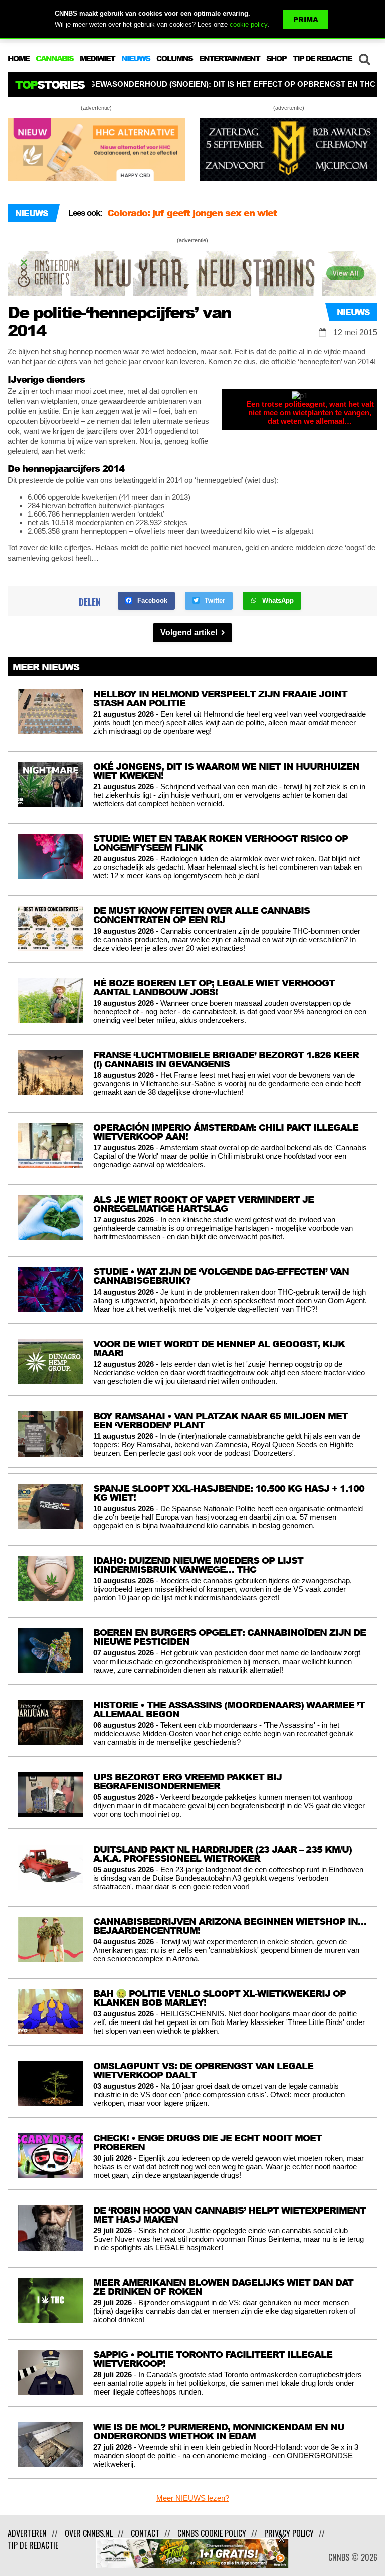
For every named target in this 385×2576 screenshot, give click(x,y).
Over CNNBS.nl (89, 2533)
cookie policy (248, 24)
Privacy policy (289, 2533)
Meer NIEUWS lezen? (193, 2498)
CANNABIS (54, 58)
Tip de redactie (33, 2545)
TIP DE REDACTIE (322, 58)
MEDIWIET (97, 58)
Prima (306, 19)
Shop (276, 58)
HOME (18, 58)
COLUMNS (174, 58)
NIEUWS (136, 58)
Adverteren (27, 2533)
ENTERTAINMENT (229, 58)
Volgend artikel (190, 632)
